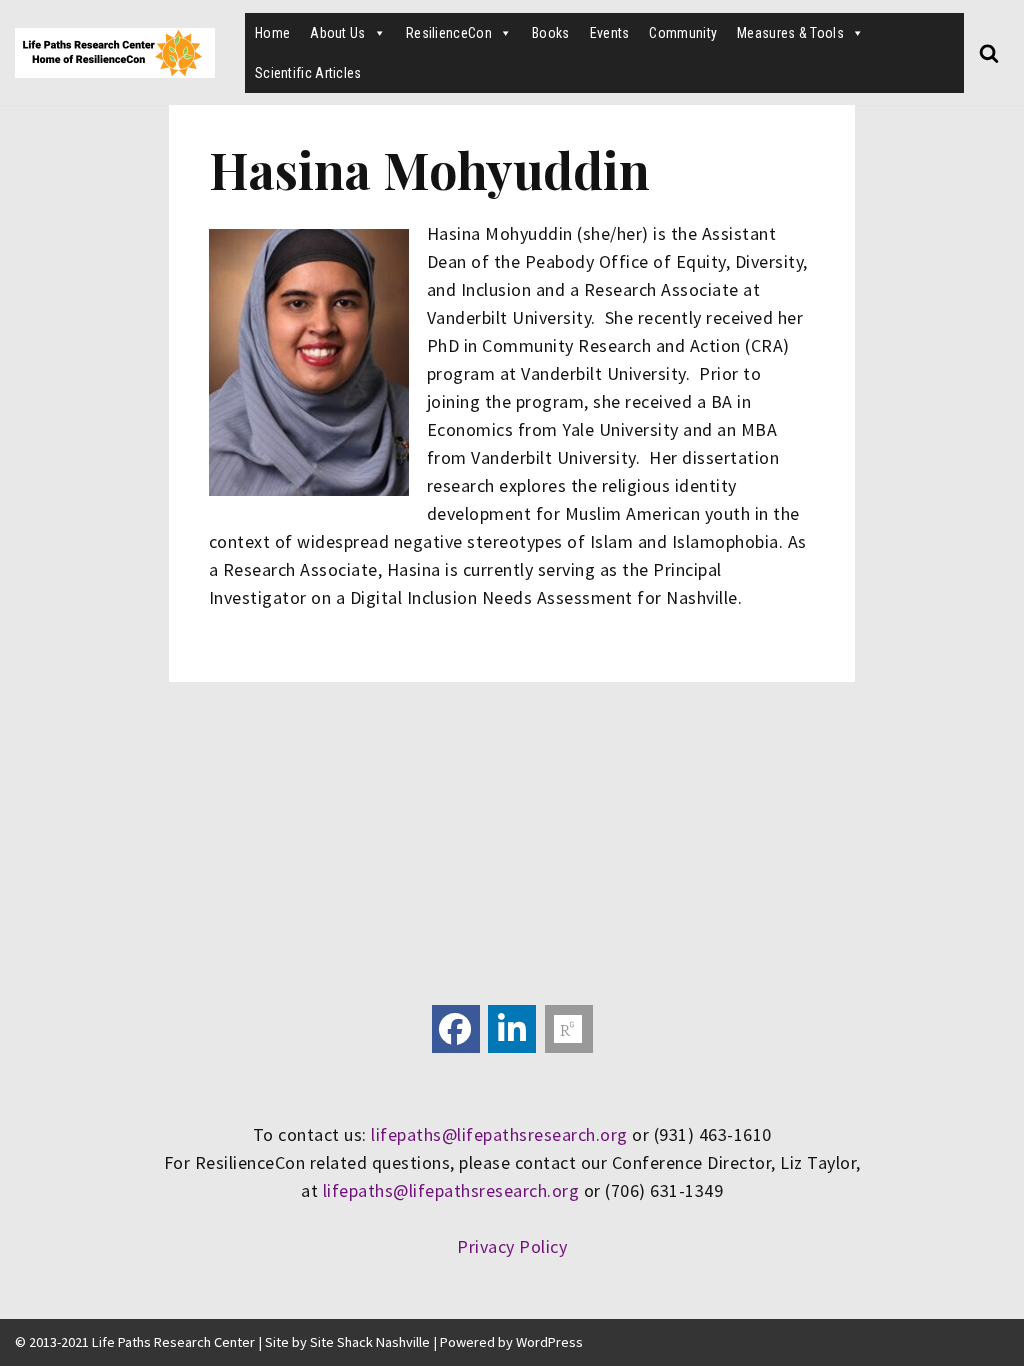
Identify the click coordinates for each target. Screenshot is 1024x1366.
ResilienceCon (449, 33)
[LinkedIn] (512, 1029)
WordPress (549, 1342)
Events (610, 33)
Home (272, 33)
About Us (337, 33)
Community (683, 33)
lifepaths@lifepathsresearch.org (499, 1134)
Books (551, 33)
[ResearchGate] (569, 1029)
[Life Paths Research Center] (115, 53)
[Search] (989, 53)
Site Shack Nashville (370, 1342)
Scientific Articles (308, 73)
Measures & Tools (790, 33)
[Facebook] (456, 1029)
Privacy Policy (512, 1246)
